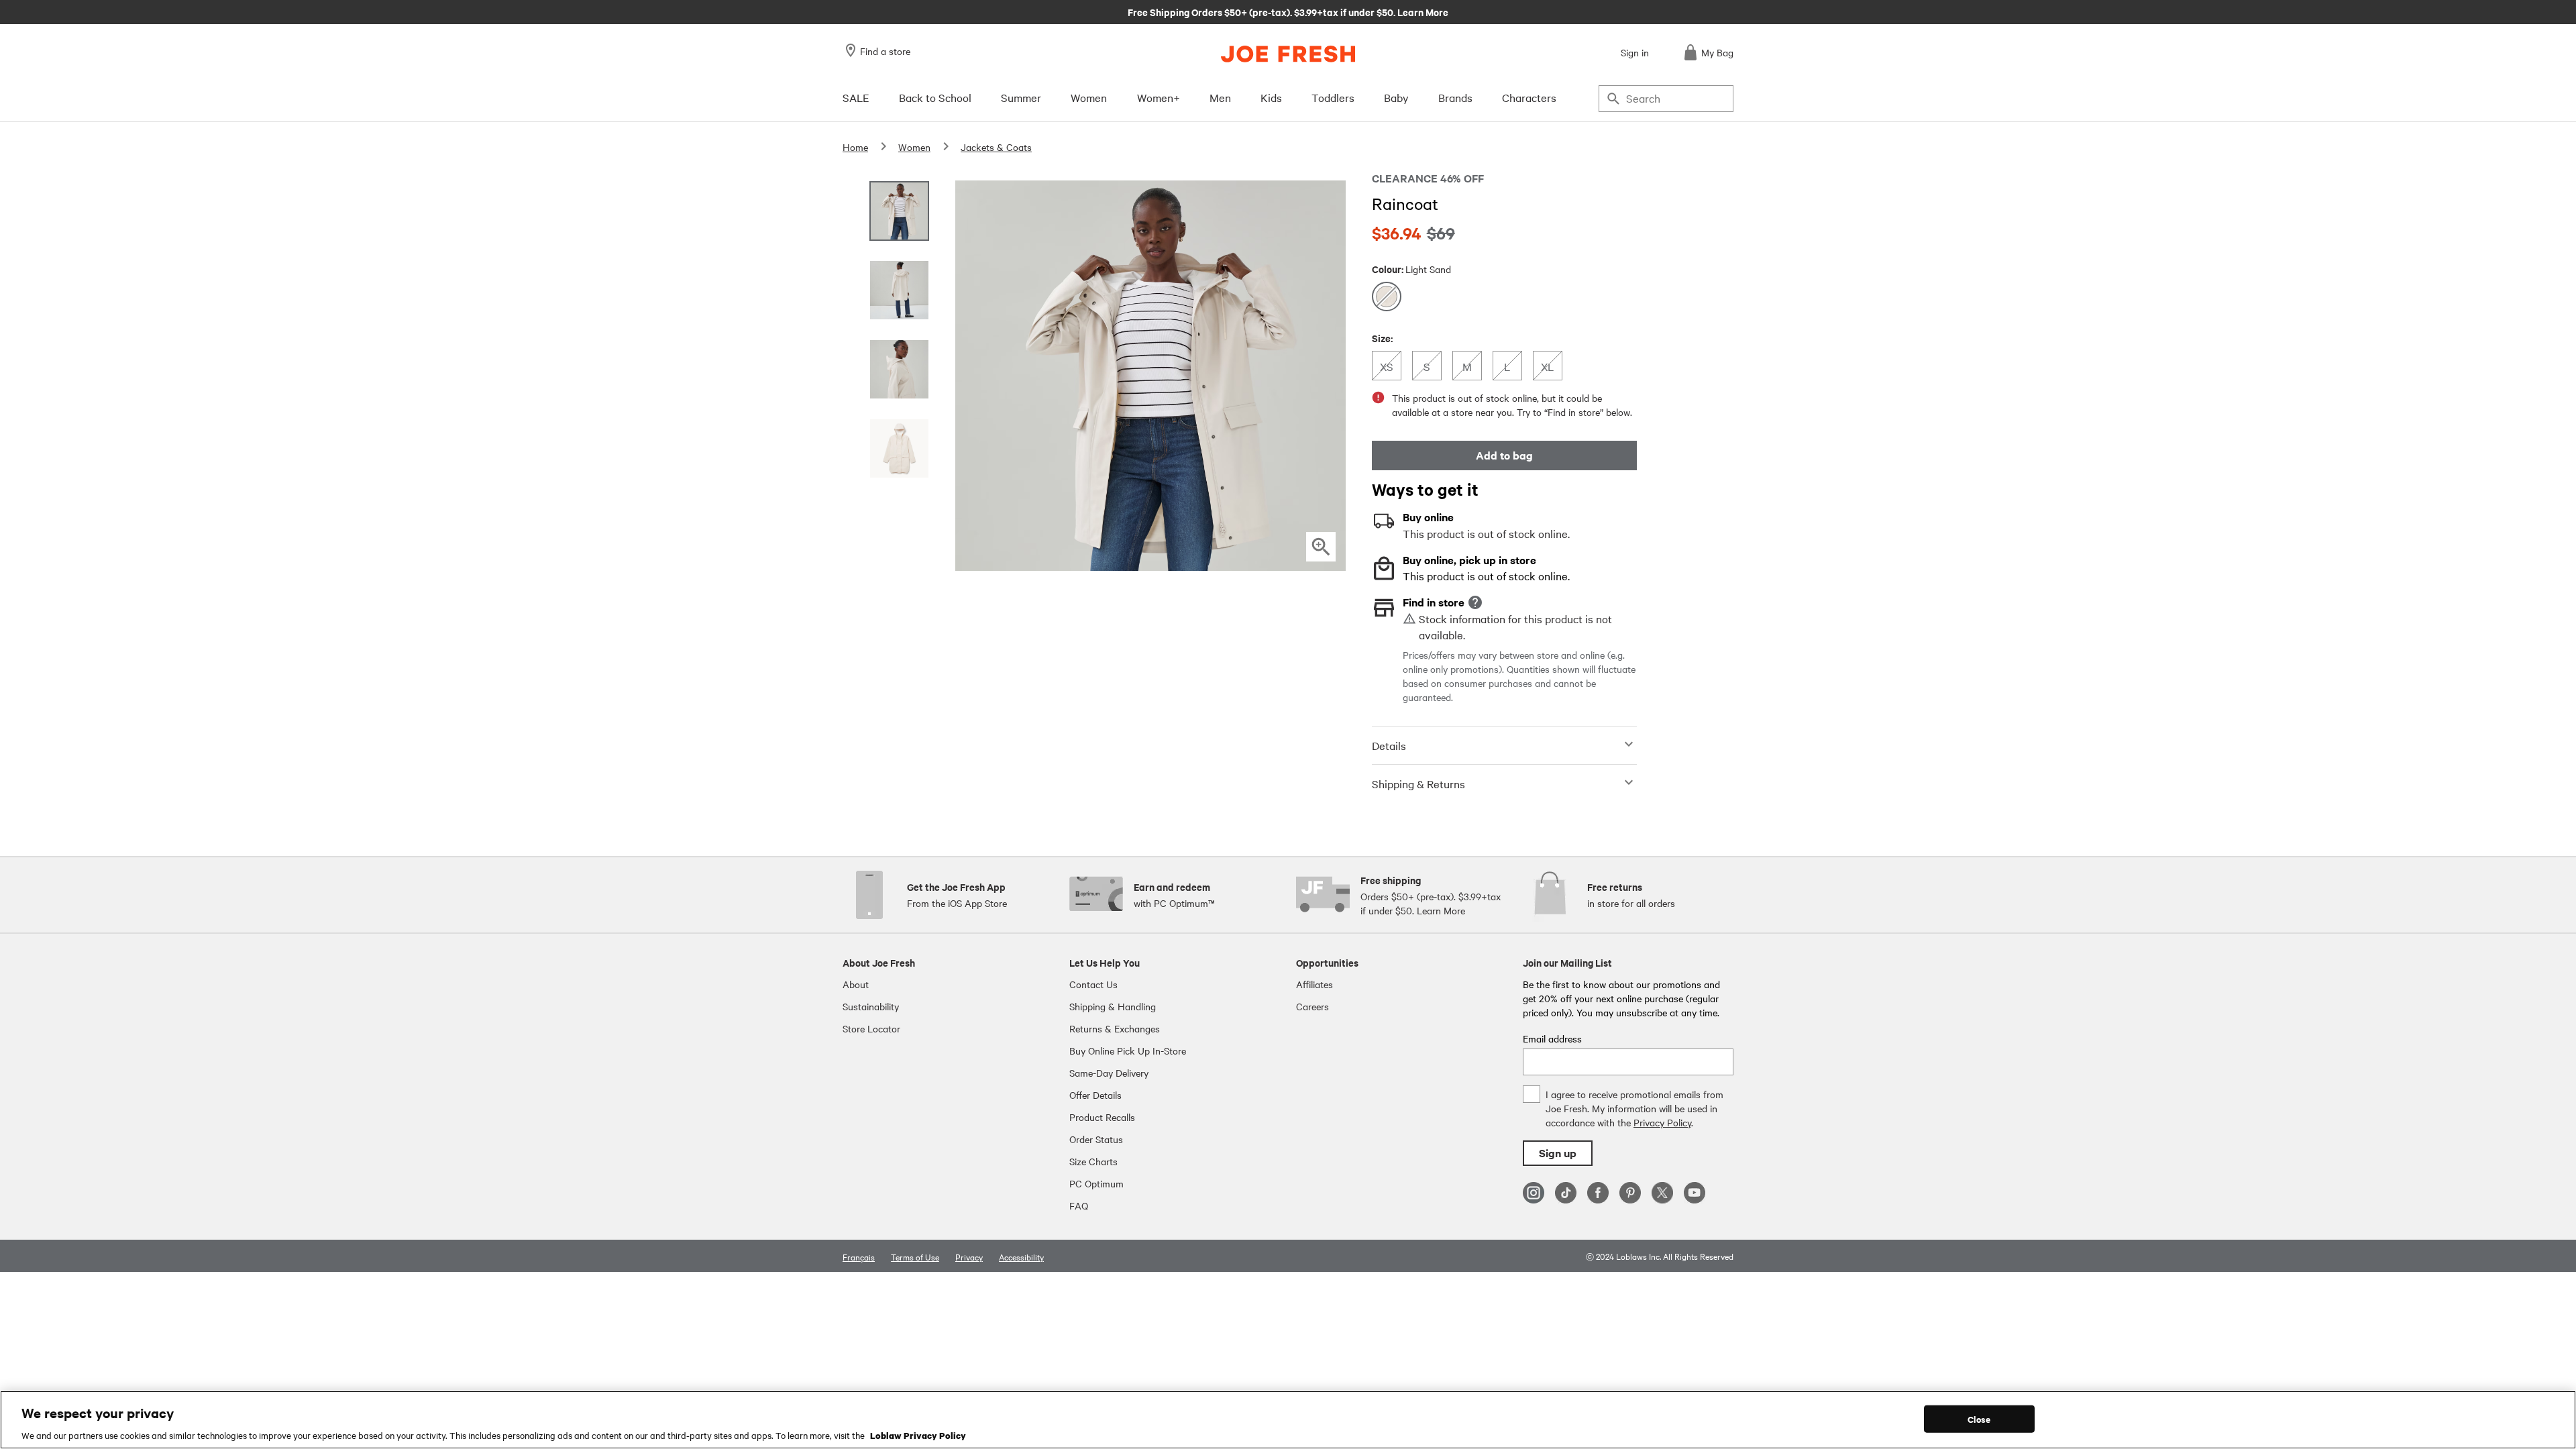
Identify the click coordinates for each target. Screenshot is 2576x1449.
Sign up (1558, 1153)
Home (855, 147)
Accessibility (1021, 1256)
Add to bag (1504, 455)
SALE (856, 97)
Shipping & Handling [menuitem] (1113, 1006)
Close (1979, 1418)
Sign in (1635, 52)
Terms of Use (915, 1256)
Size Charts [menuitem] (1093, 1161)
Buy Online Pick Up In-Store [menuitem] (1128, 1051)
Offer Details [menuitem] (1095, 1095)
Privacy (969, 1256)
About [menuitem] (856, 984)
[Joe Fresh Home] (1288, 54)
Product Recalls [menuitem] (1102, 1117)
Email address (1552, 1038)
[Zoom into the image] (1321, 547)
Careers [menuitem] (1312, 1006)
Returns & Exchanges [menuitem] (1115, 1028)
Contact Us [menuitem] (1093, 984)
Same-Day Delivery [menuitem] (1109, 1073)
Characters (1529, 97)
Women (1089, 97)
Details (1389, 745)
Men (1220, 97)
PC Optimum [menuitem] (1096, 1183)
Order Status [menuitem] (1096, 1139)
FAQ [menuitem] (1079, 1205)
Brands (1455, 97)
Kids (1271, 97)
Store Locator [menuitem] (871, 1028)
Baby (1396, 97)
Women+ (1159, 97)
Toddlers (1333, 97)
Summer (1021, 97)
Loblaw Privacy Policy (918, 1435)
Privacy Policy (1662, 1122)
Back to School (935, 97)
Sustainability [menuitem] (871, 1006)
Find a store (885, 51)
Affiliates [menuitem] (1314, 984)
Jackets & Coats (996, 147)
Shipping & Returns (1418, 784)
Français (859, 1256)
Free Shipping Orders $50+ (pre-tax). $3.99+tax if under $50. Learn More (1288, 11)
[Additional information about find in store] (1475, 602)
